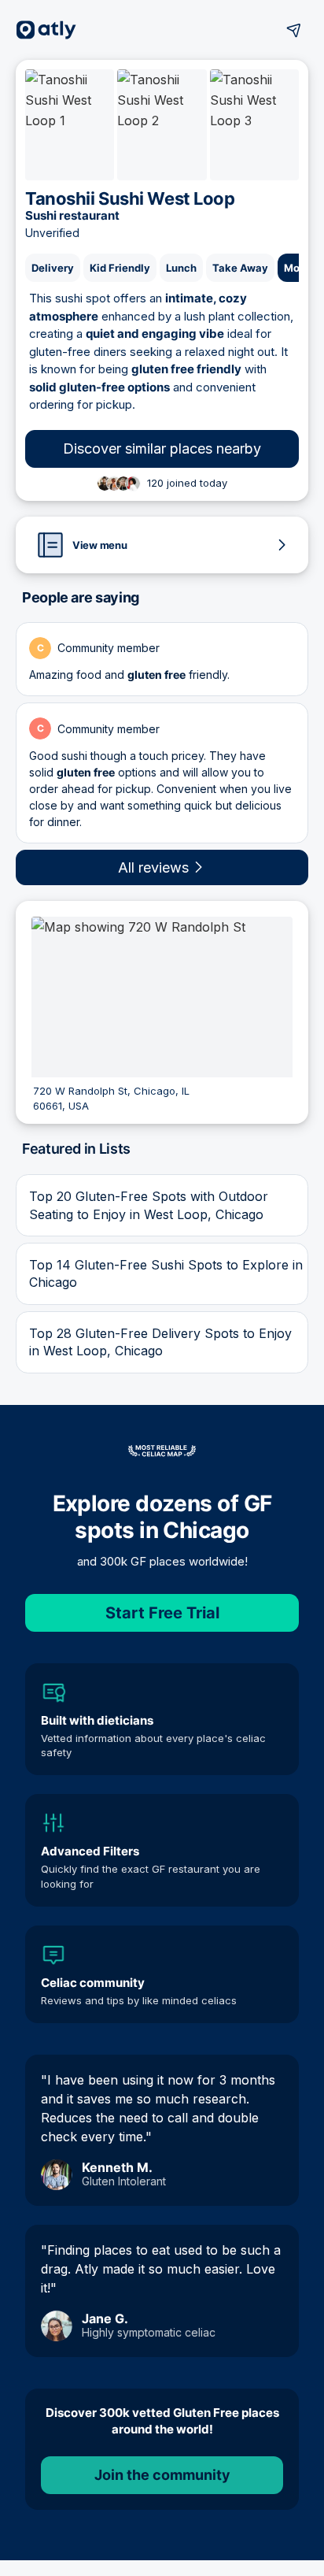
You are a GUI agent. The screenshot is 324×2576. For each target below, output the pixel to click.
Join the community (162, 2475)
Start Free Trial (162, 1613)
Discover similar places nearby (162, 448)
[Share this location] (294, 30)
